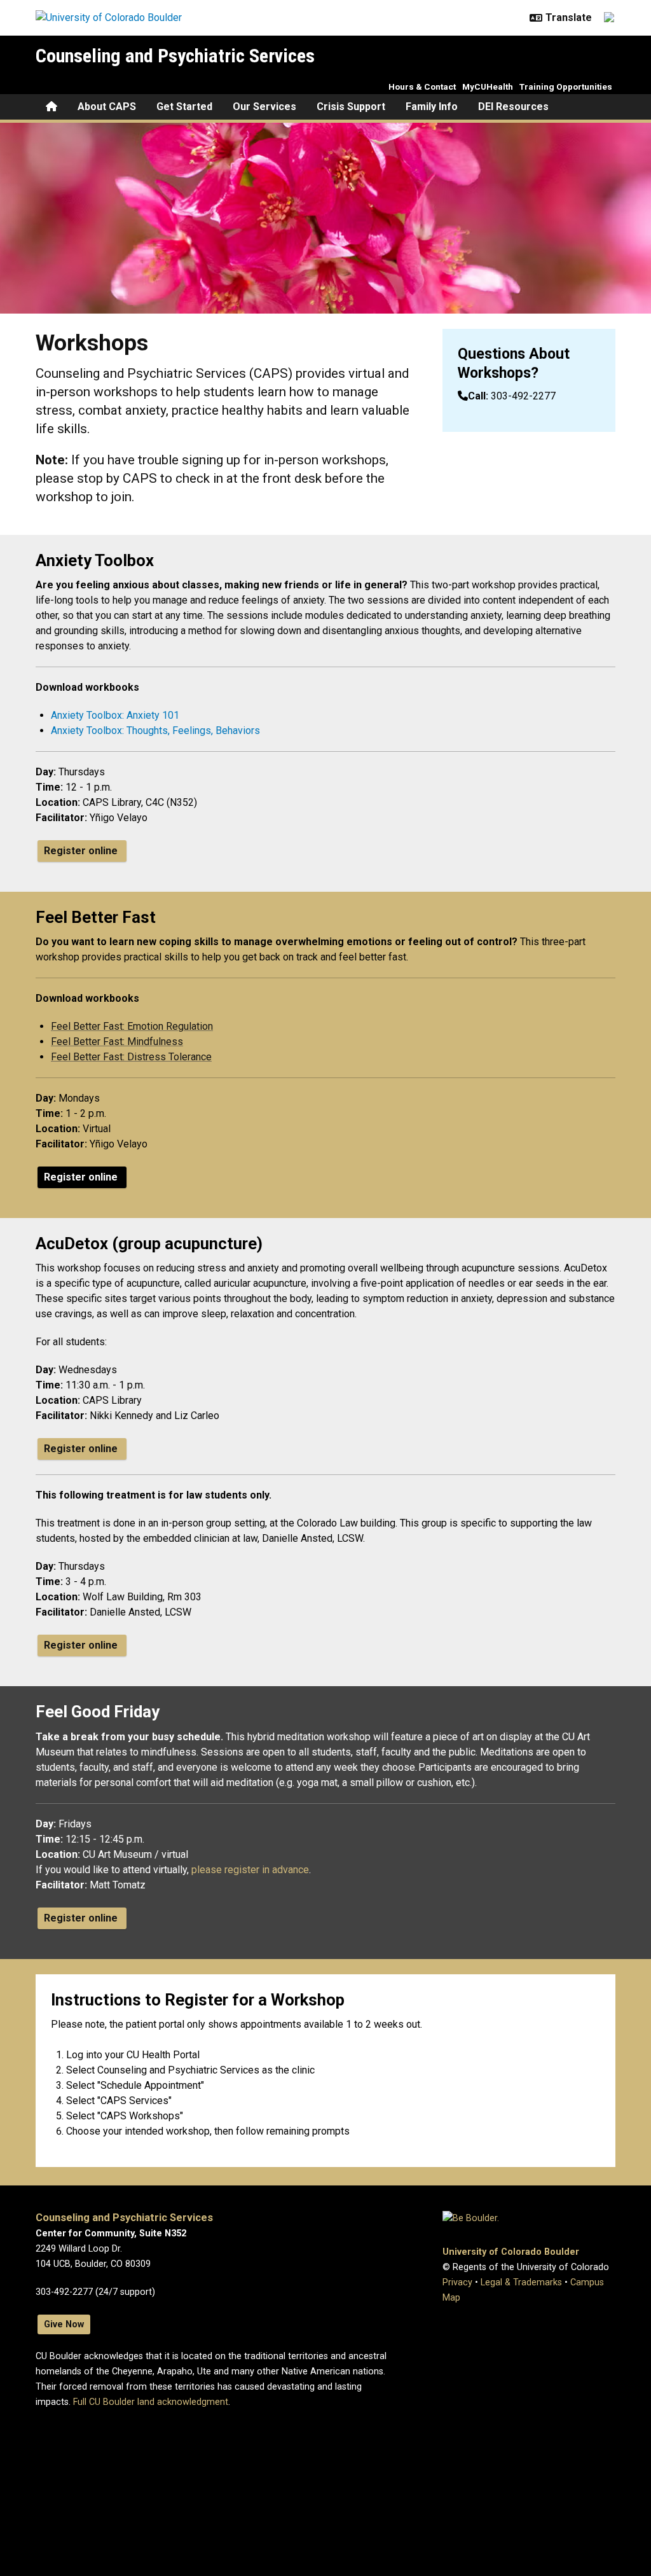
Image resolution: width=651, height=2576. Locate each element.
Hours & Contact (422, 87)
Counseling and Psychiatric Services (175, 56)
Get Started (184, 107)
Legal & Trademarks (521, 2282)
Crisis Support (351, 107)
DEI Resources (513, 107)
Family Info (432, 107)
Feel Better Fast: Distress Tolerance (131, 1057)
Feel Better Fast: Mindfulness (117, 1042)
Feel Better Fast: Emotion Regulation (132, 1026)
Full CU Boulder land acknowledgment (151, 2402)
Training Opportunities (566, 87)
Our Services (264, 107)
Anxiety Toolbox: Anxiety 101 (115, 715)
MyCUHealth (488, 87)
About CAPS (107, 107)
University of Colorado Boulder (511, 2252)
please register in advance (250, 1870)
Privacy (457, 2282)
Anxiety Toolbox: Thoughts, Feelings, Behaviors (155, 731)
